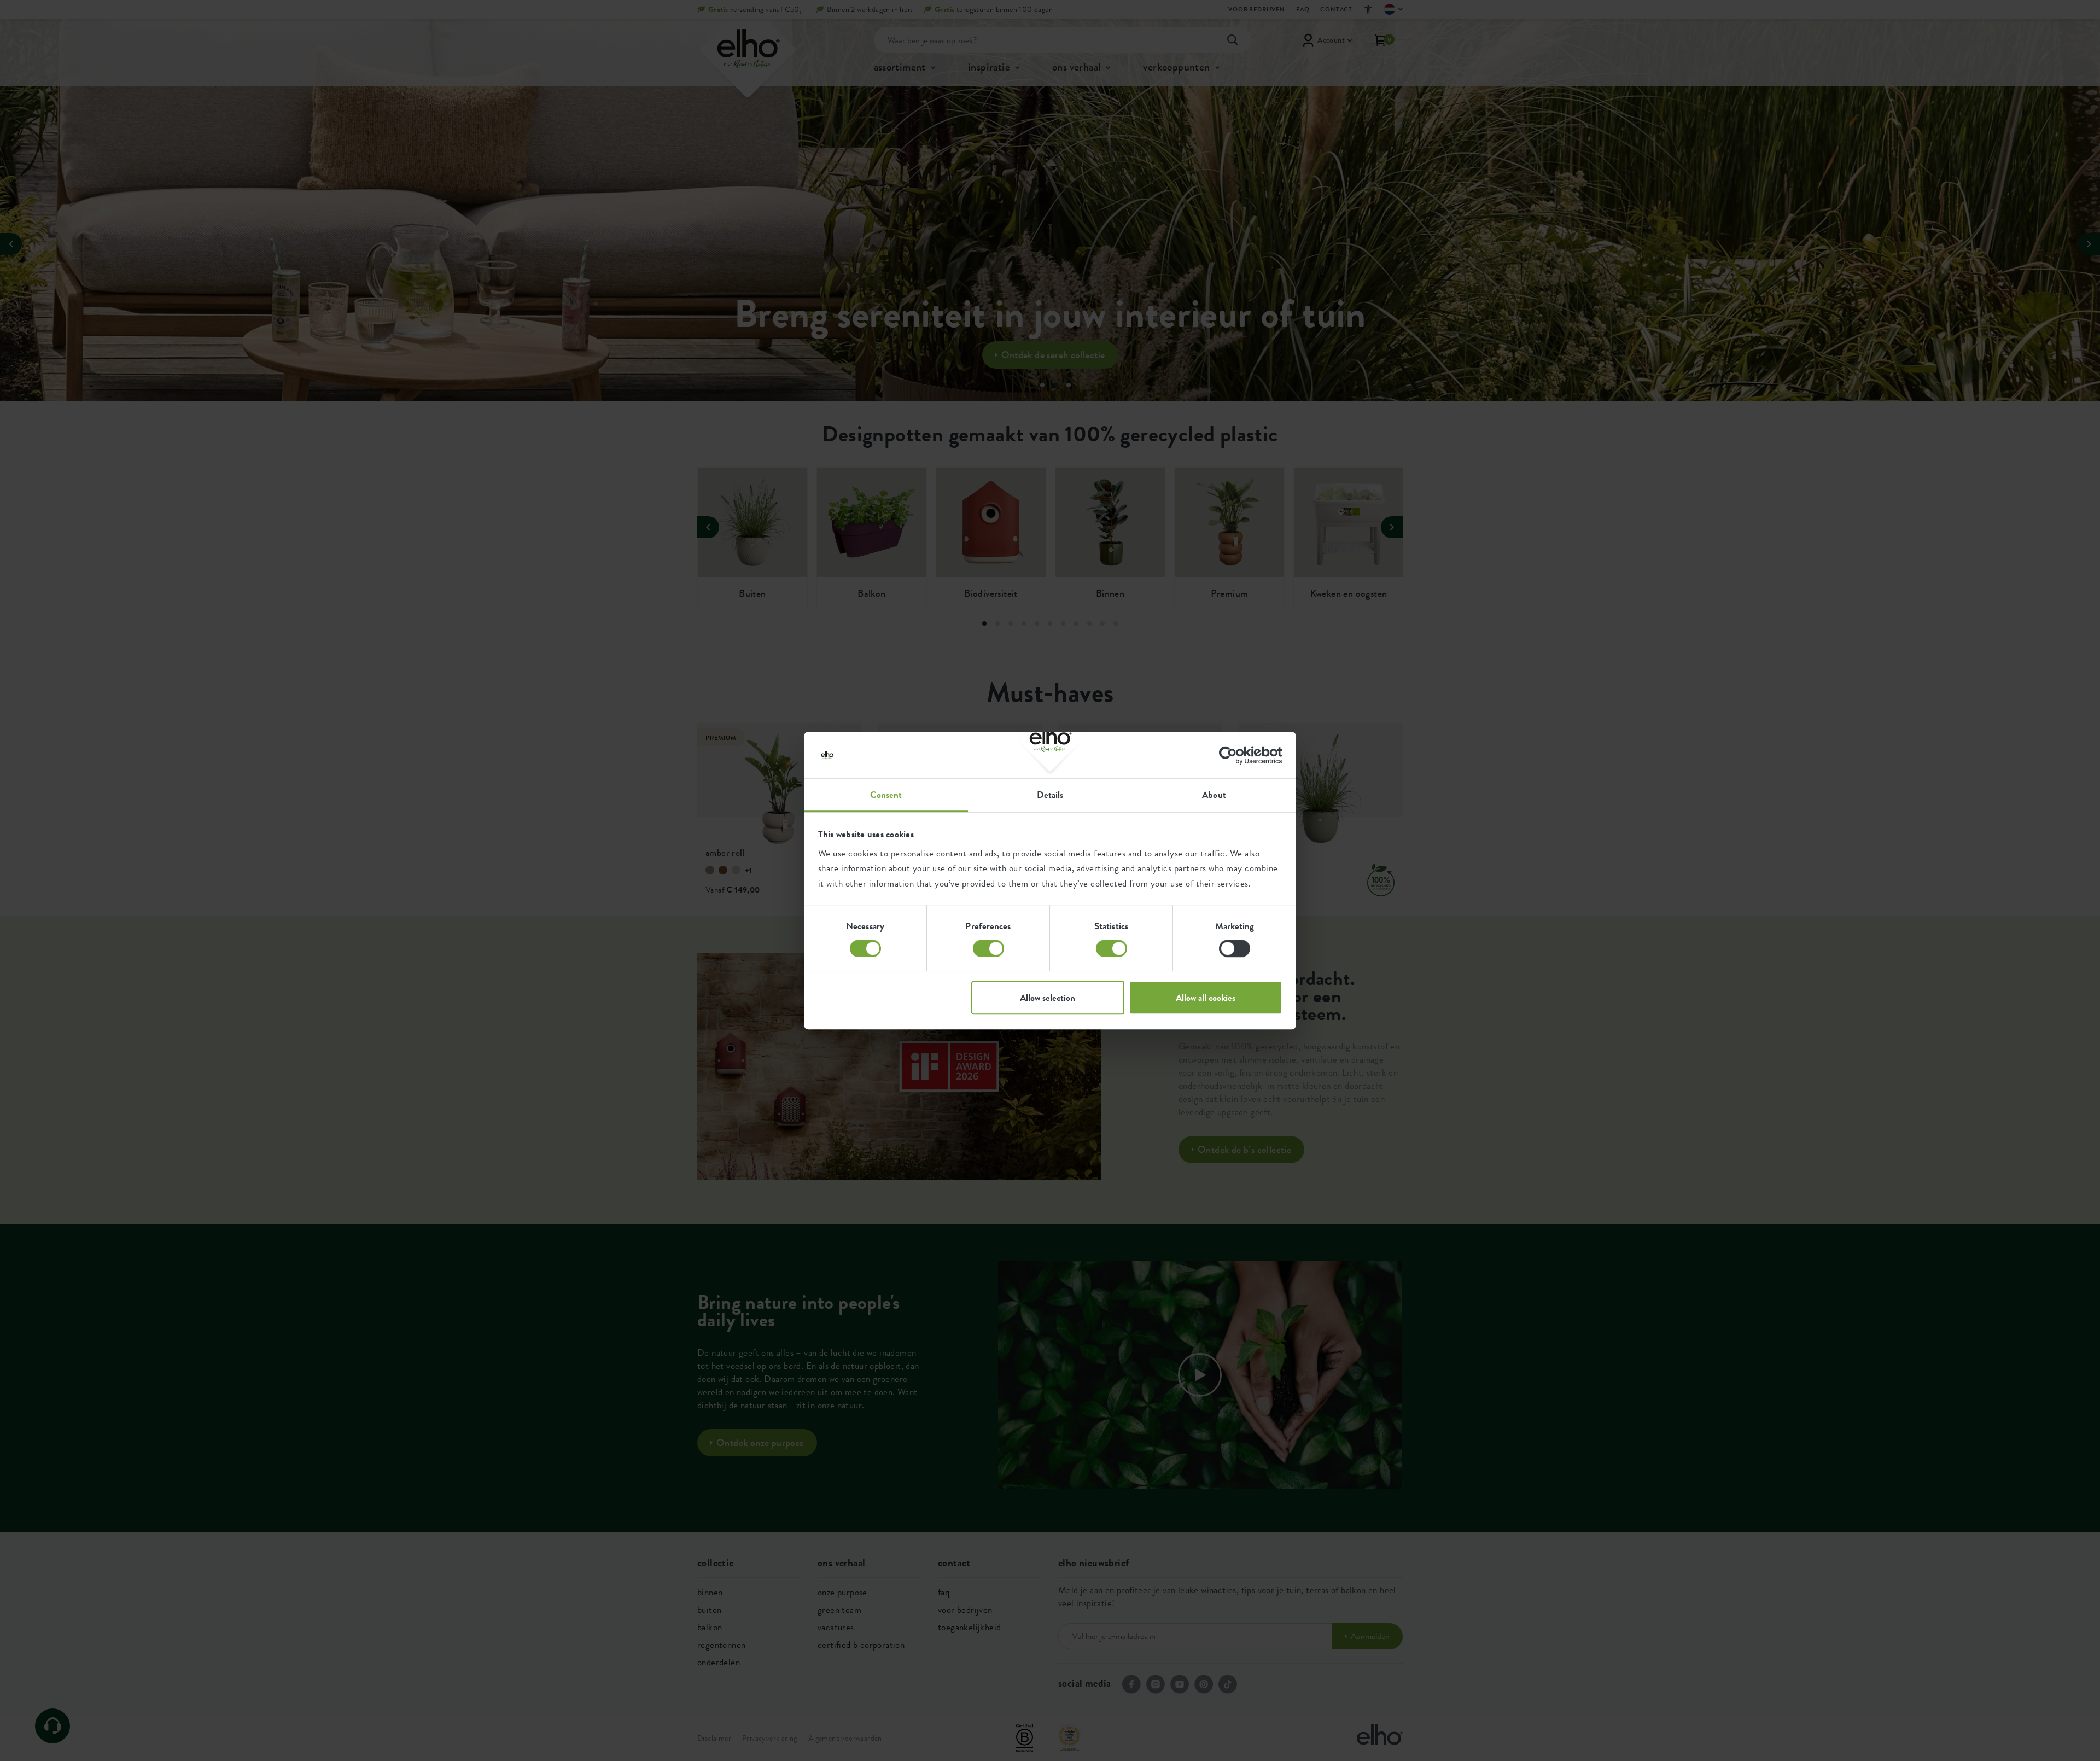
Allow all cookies (1206, 998)
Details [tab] (1050, 795)
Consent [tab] (886, 795)
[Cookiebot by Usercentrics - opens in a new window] (1235, 755)
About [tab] (1214, 795)
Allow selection (1048, 998)
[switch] (988, 948)
